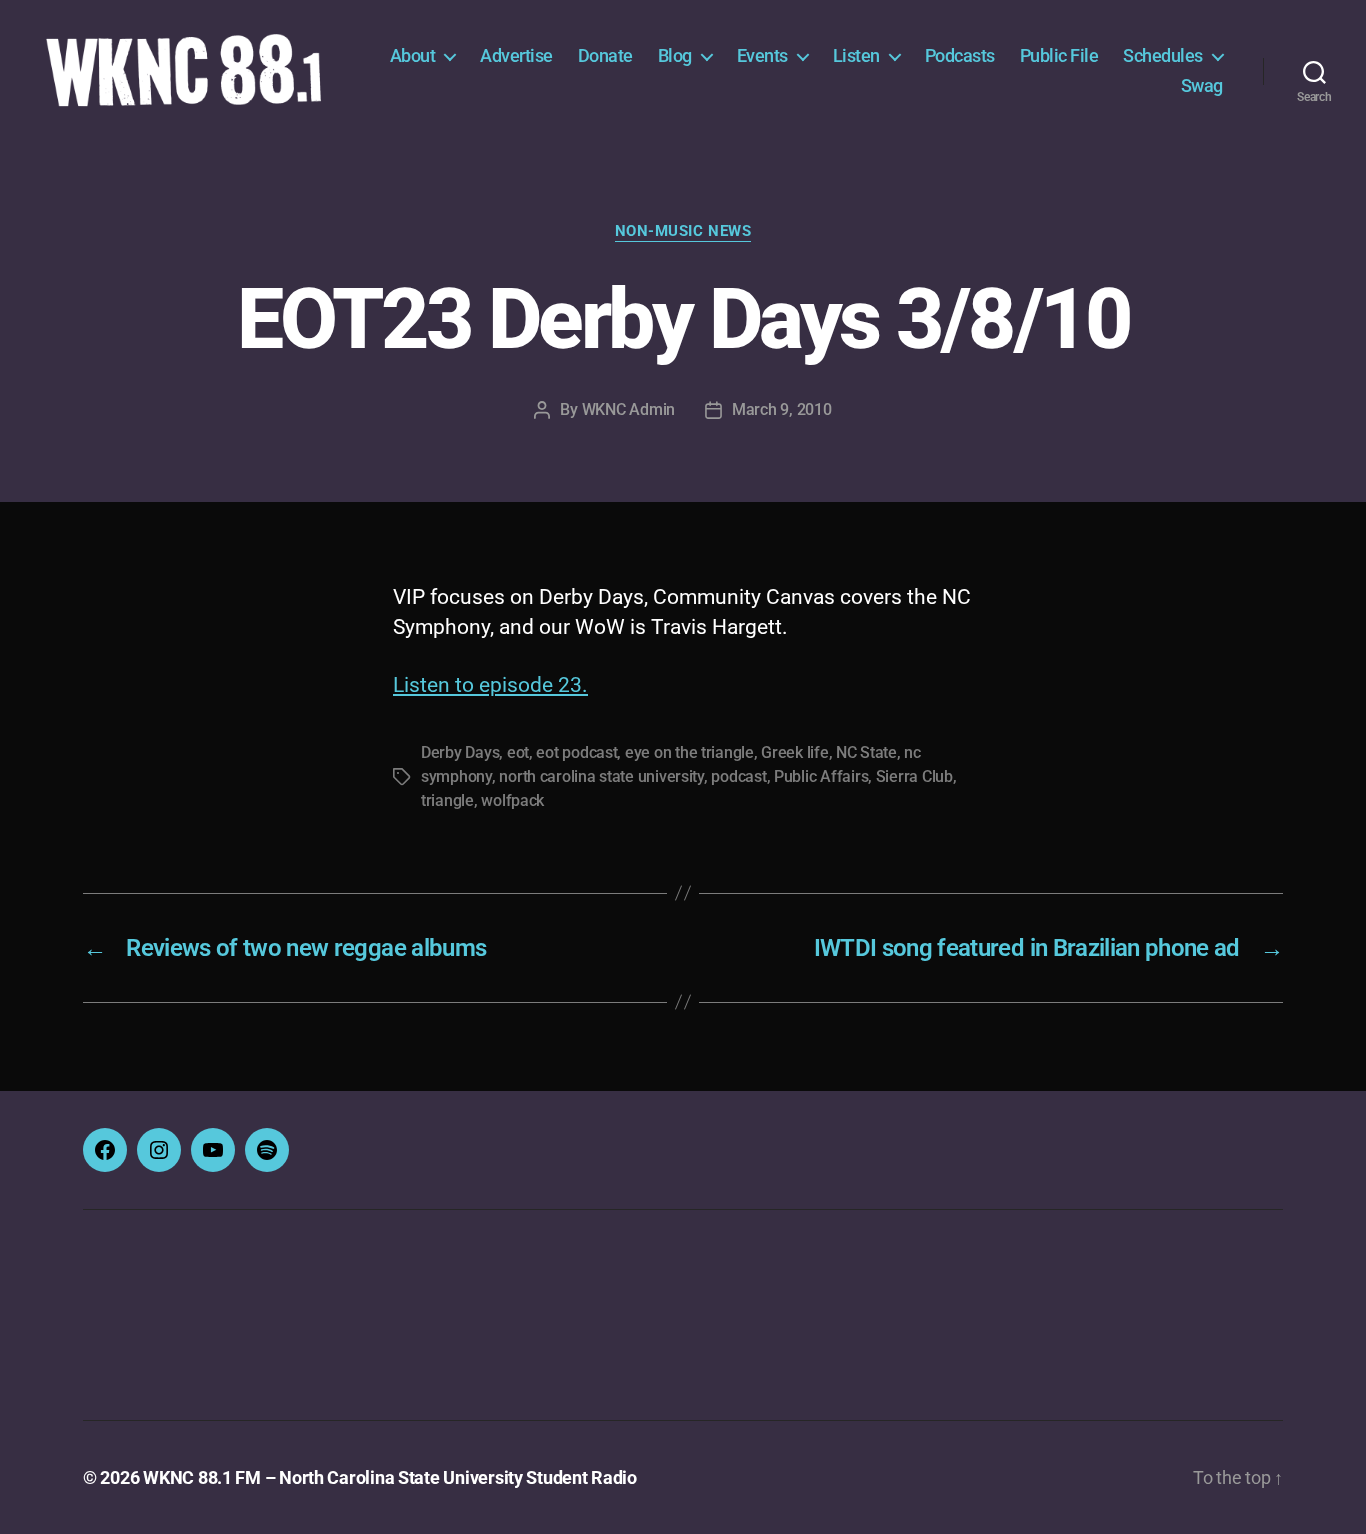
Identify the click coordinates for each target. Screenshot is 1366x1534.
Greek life (794, 752)
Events (762, 55)
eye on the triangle (689, 752)
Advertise (516, 55)
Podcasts (960, 55)
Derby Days (460, 752)
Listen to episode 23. (490, 685)
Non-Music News (683, 231)
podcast (738, 776)
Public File (1059, 55)
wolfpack (512, 800)
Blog (675, 55)
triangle (447, 800)
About (413, 55)
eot (518, 752)
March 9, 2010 (782, 409)
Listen (856, 55)
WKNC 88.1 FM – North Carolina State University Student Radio (390, 1477)
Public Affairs (821, 776)
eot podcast (576, 752)
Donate (605, 55)
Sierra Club (914, 776)
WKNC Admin (628, 409)
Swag (1202, 85)
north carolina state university (601, 776)
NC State (866, 752)
